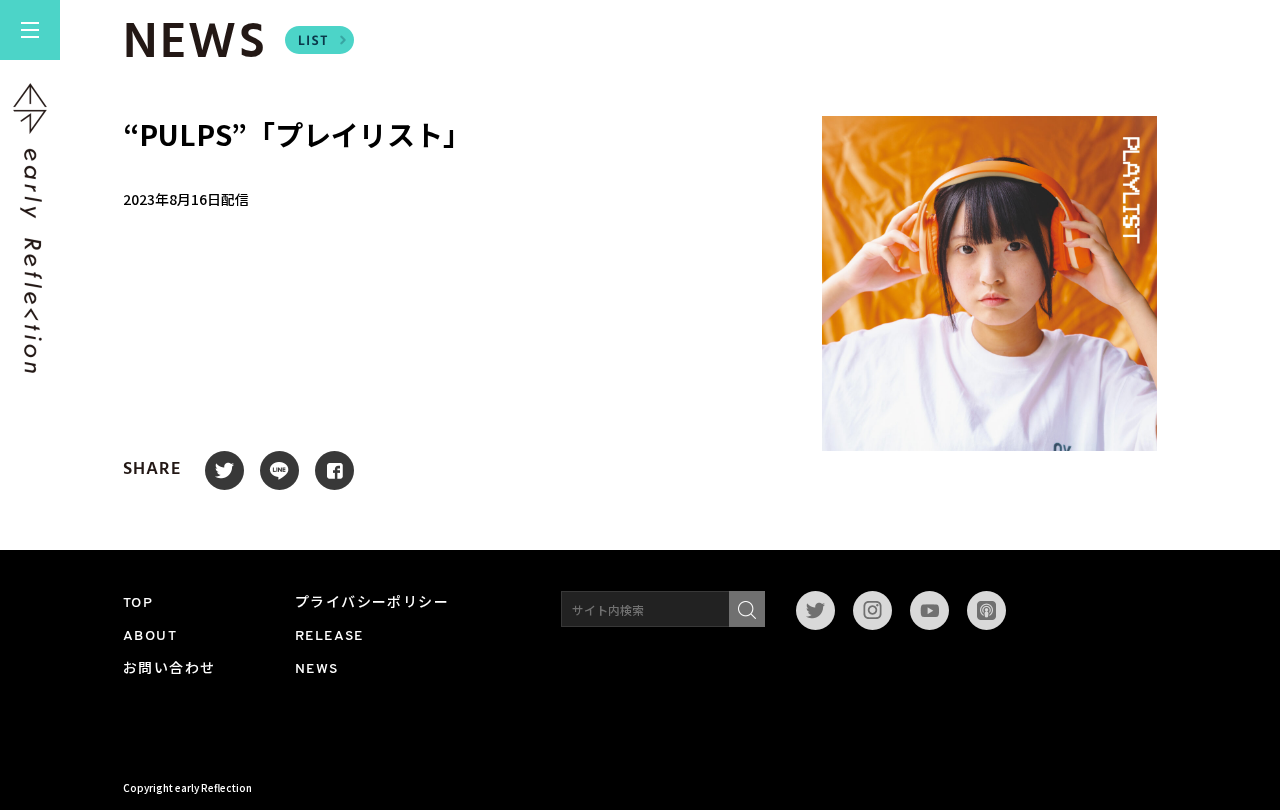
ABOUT (150, 636)
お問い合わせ (169, 669)
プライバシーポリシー (372, 603)
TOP (138, 603)
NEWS (317, 669)
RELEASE (329, 636)
